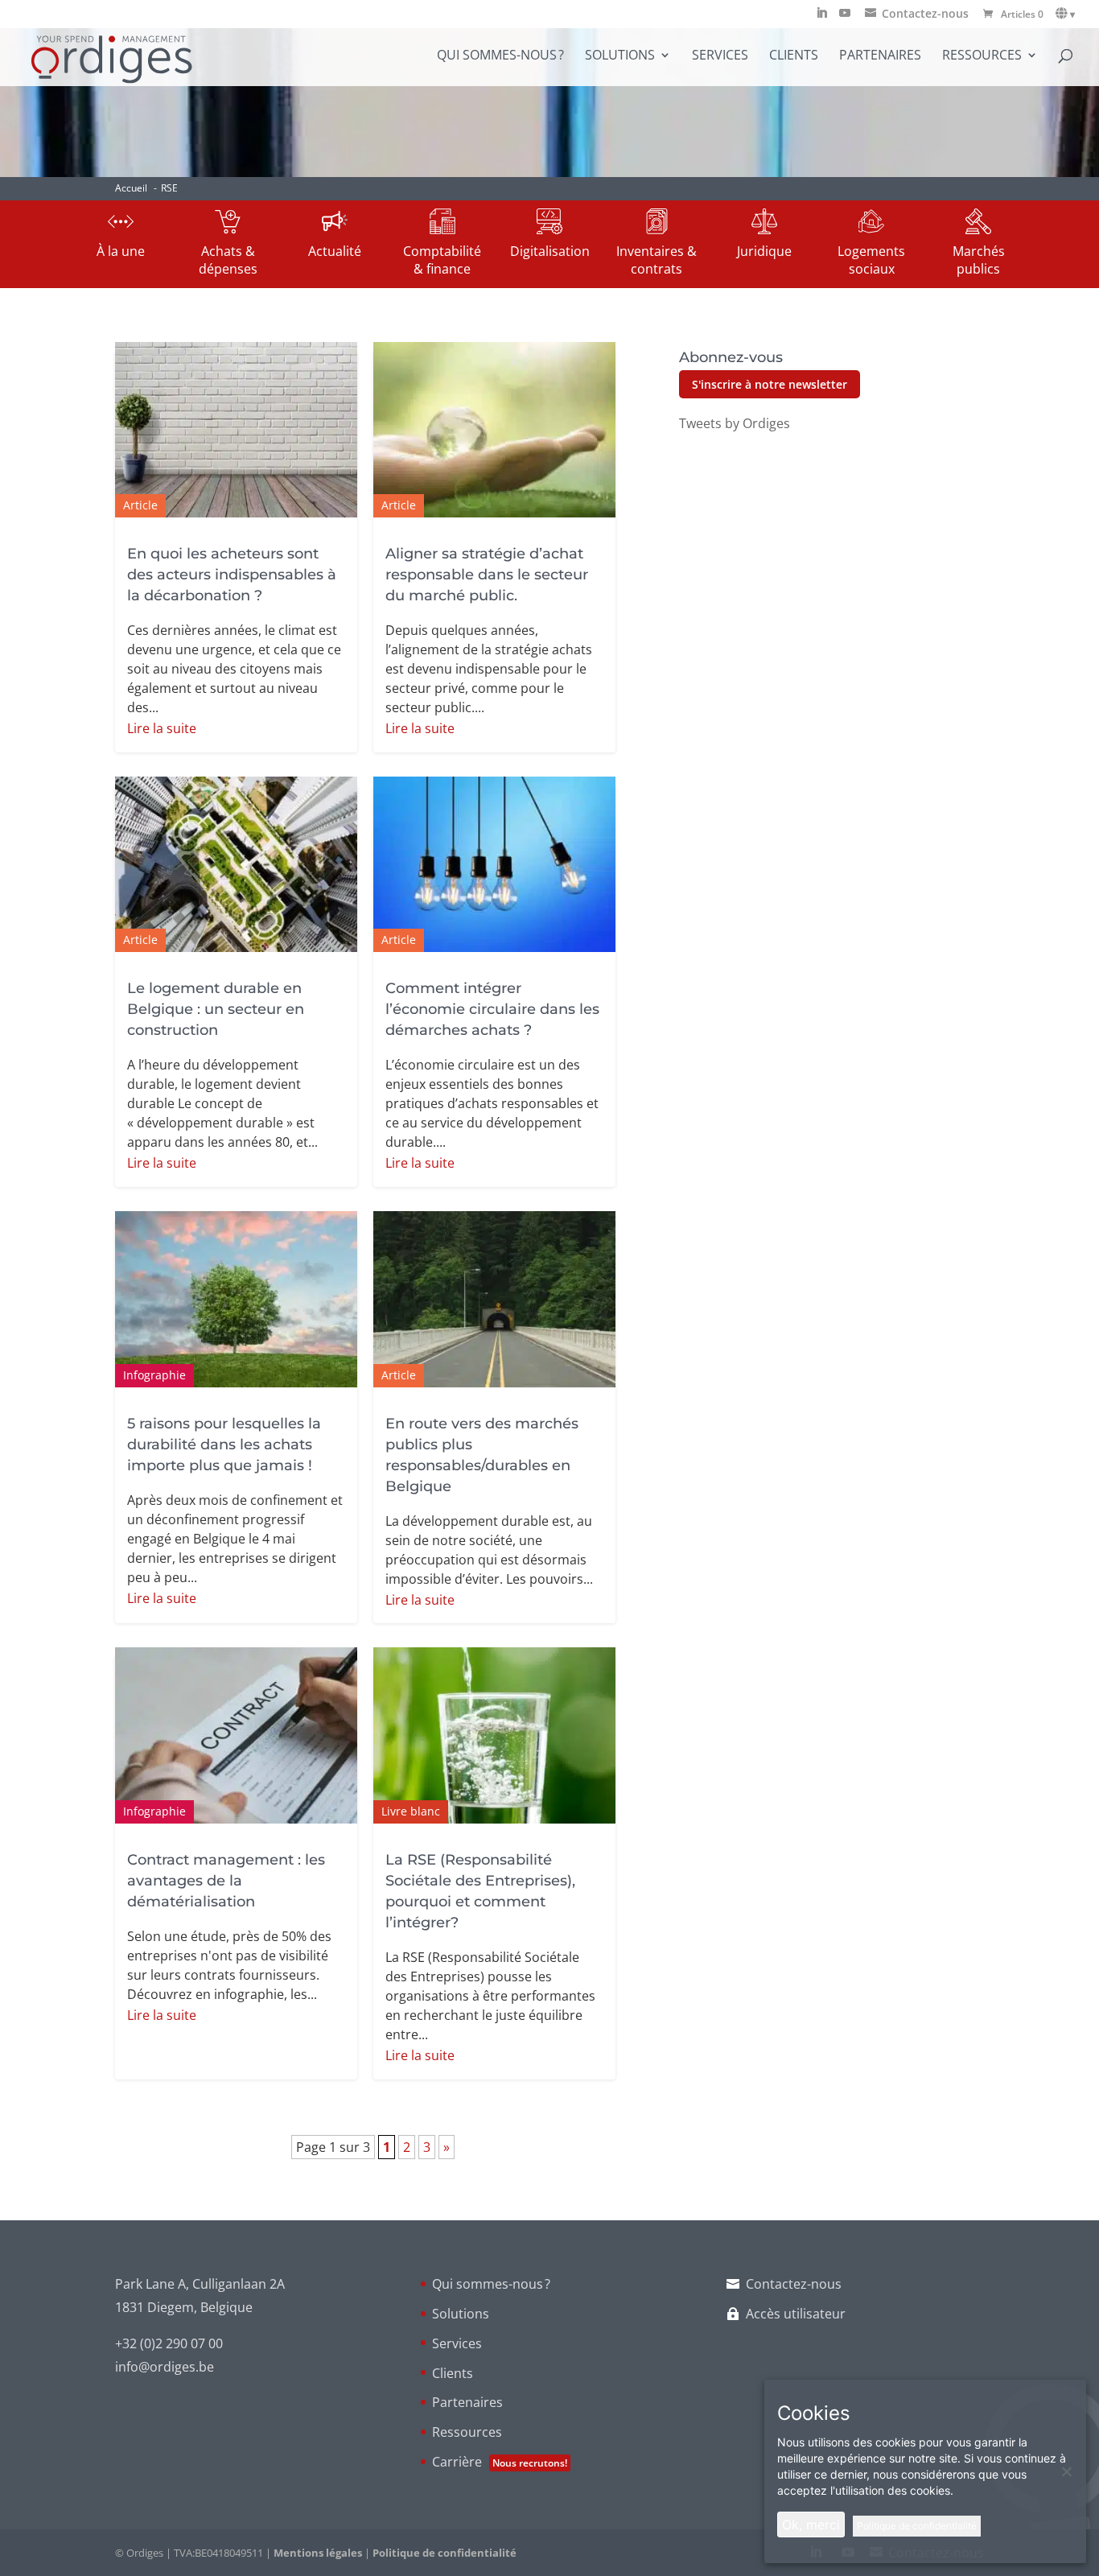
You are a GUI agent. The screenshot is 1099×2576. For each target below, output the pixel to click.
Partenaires (880, 56)
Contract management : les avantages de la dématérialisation (226, 1881)
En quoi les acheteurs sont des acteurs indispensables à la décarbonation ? (232, 575)
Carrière (500, 2462)
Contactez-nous (794, 2284)
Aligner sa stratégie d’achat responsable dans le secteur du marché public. (487, 575)
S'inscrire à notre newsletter (770, 384)
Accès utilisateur (796, 2314)
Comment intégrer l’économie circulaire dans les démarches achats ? (492, 1009)
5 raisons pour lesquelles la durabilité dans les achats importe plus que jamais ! (224, 1445)
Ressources (982, 56)
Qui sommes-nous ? (500, 56)
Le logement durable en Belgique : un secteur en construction (216, 1009)
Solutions (620, 56)
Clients (794, 56)
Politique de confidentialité (445, 2553)
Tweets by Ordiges (735, 423)
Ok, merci (811, 2524)
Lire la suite (162, 728)
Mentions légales (318, 2553)
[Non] (1066, 2471)
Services (720, 56)
